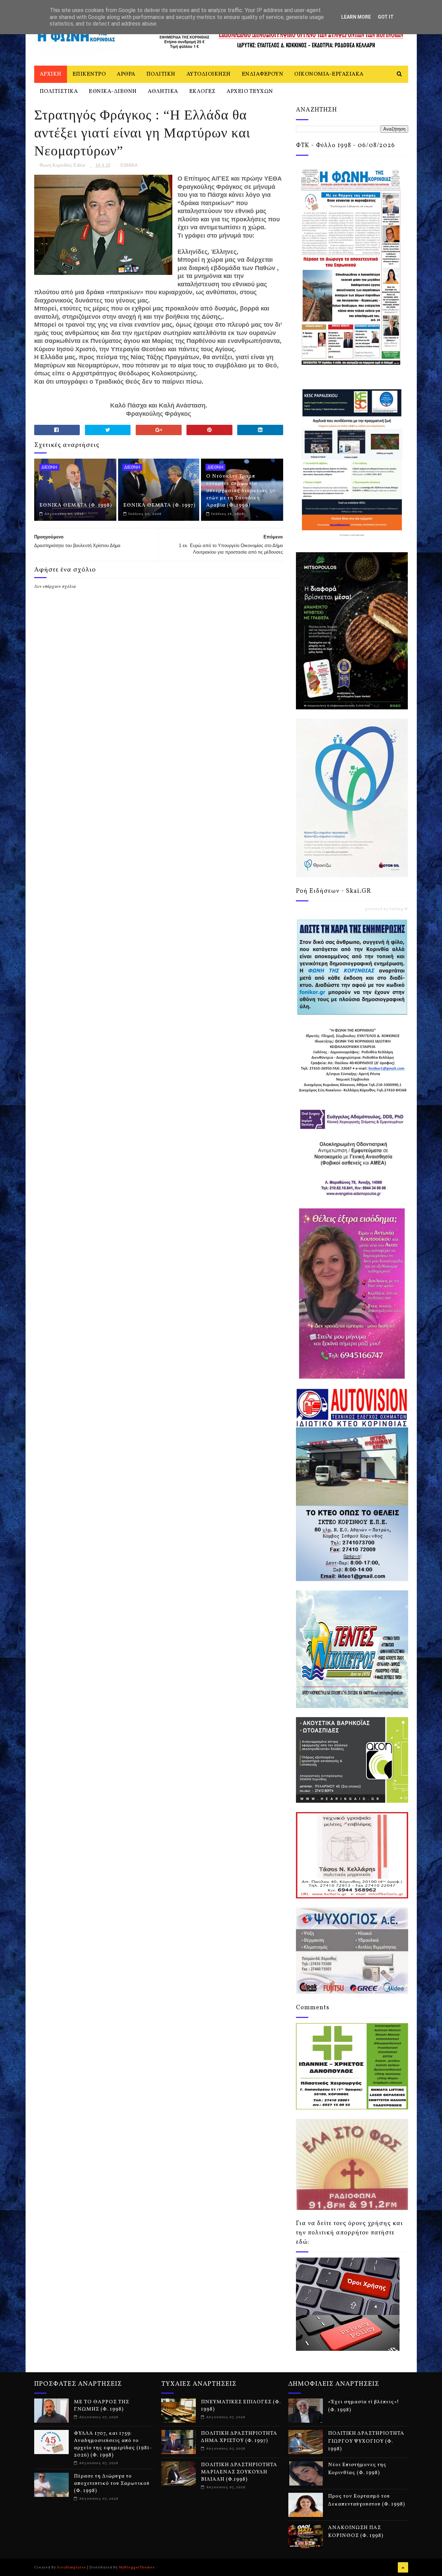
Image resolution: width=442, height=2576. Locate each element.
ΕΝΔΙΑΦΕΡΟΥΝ (263, 74)
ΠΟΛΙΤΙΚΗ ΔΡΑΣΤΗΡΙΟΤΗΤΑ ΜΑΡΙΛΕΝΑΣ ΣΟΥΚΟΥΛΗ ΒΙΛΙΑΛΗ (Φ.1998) (239, 2472)
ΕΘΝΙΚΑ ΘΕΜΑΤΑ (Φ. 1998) (76, 505)
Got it (386, 17)
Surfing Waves (403, 909)
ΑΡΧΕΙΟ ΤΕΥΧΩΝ (250, 92)
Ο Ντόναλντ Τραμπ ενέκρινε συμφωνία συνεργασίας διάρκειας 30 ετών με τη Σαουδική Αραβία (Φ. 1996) (241, 491)
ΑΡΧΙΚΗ (51, 74)
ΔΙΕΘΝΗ (49, 467)
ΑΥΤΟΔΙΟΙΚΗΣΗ (209, 74)
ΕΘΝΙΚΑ (129, 165)
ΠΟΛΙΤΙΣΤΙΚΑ (59, 92)
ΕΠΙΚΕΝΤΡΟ (89, 74)
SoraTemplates (71, 2567)
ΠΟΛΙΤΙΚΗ (161, 74)
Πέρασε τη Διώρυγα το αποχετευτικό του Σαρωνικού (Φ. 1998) (112, 2484)
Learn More (356, 17)
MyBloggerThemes (137, 2567)
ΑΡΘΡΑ (126, 74)
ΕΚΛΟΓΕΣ (203, 92)
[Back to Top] (403, 2567)
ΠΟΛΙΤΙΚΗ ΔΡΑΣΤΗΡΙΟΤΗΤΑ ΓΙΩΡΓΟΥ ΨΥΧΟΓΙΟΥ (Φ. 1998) (366, 2441)
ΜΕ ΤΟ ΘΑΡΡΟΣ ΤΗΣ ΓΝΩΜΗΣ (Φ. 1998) (102, 2406)
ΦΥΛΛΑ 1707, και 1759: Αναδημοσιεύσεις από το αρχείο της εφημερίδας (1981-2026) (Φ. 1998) (113, 2444)
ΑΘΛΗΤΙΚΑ (163, 92)
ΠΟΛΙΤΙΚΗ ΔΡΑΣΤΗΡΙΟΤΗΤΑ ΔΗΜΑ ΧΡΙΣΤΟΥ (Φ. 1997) (239, 2437)
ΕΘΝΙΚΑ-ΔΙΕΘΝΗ (113, 92)
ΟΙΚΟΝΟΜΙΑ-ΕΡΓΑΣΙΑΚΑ (329, 74)
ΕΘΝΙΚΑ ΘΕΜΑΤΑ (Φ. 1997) (159, 505)
